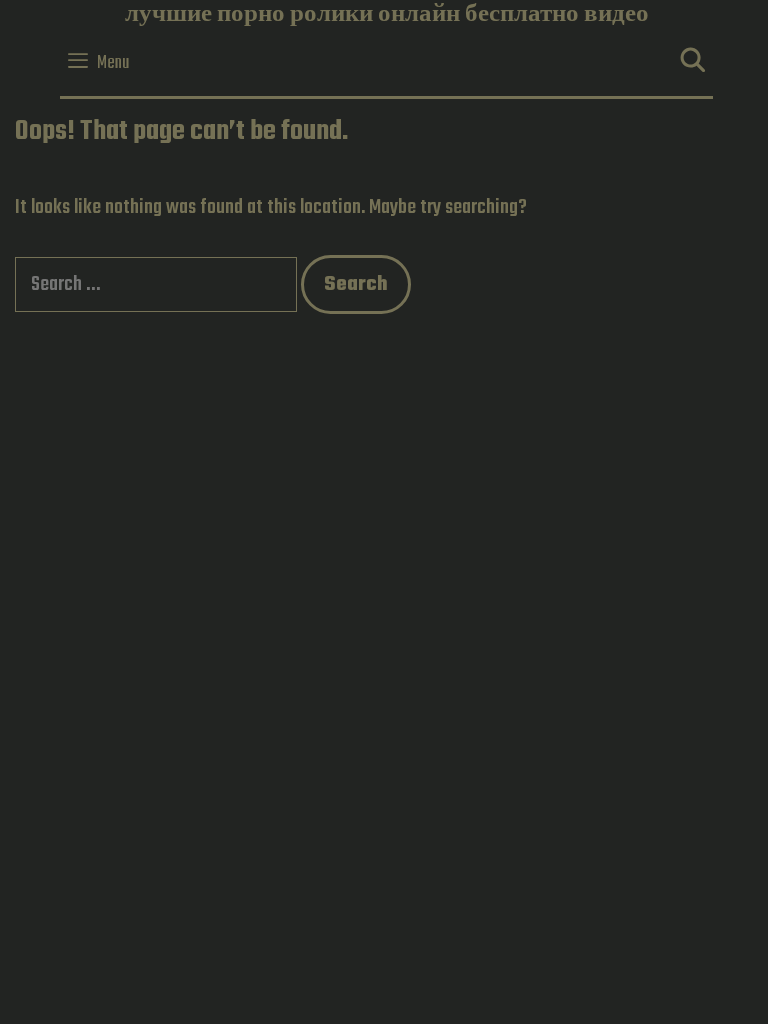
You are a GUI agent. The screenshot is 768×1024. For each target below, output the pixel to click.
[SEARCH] (692, 63)
